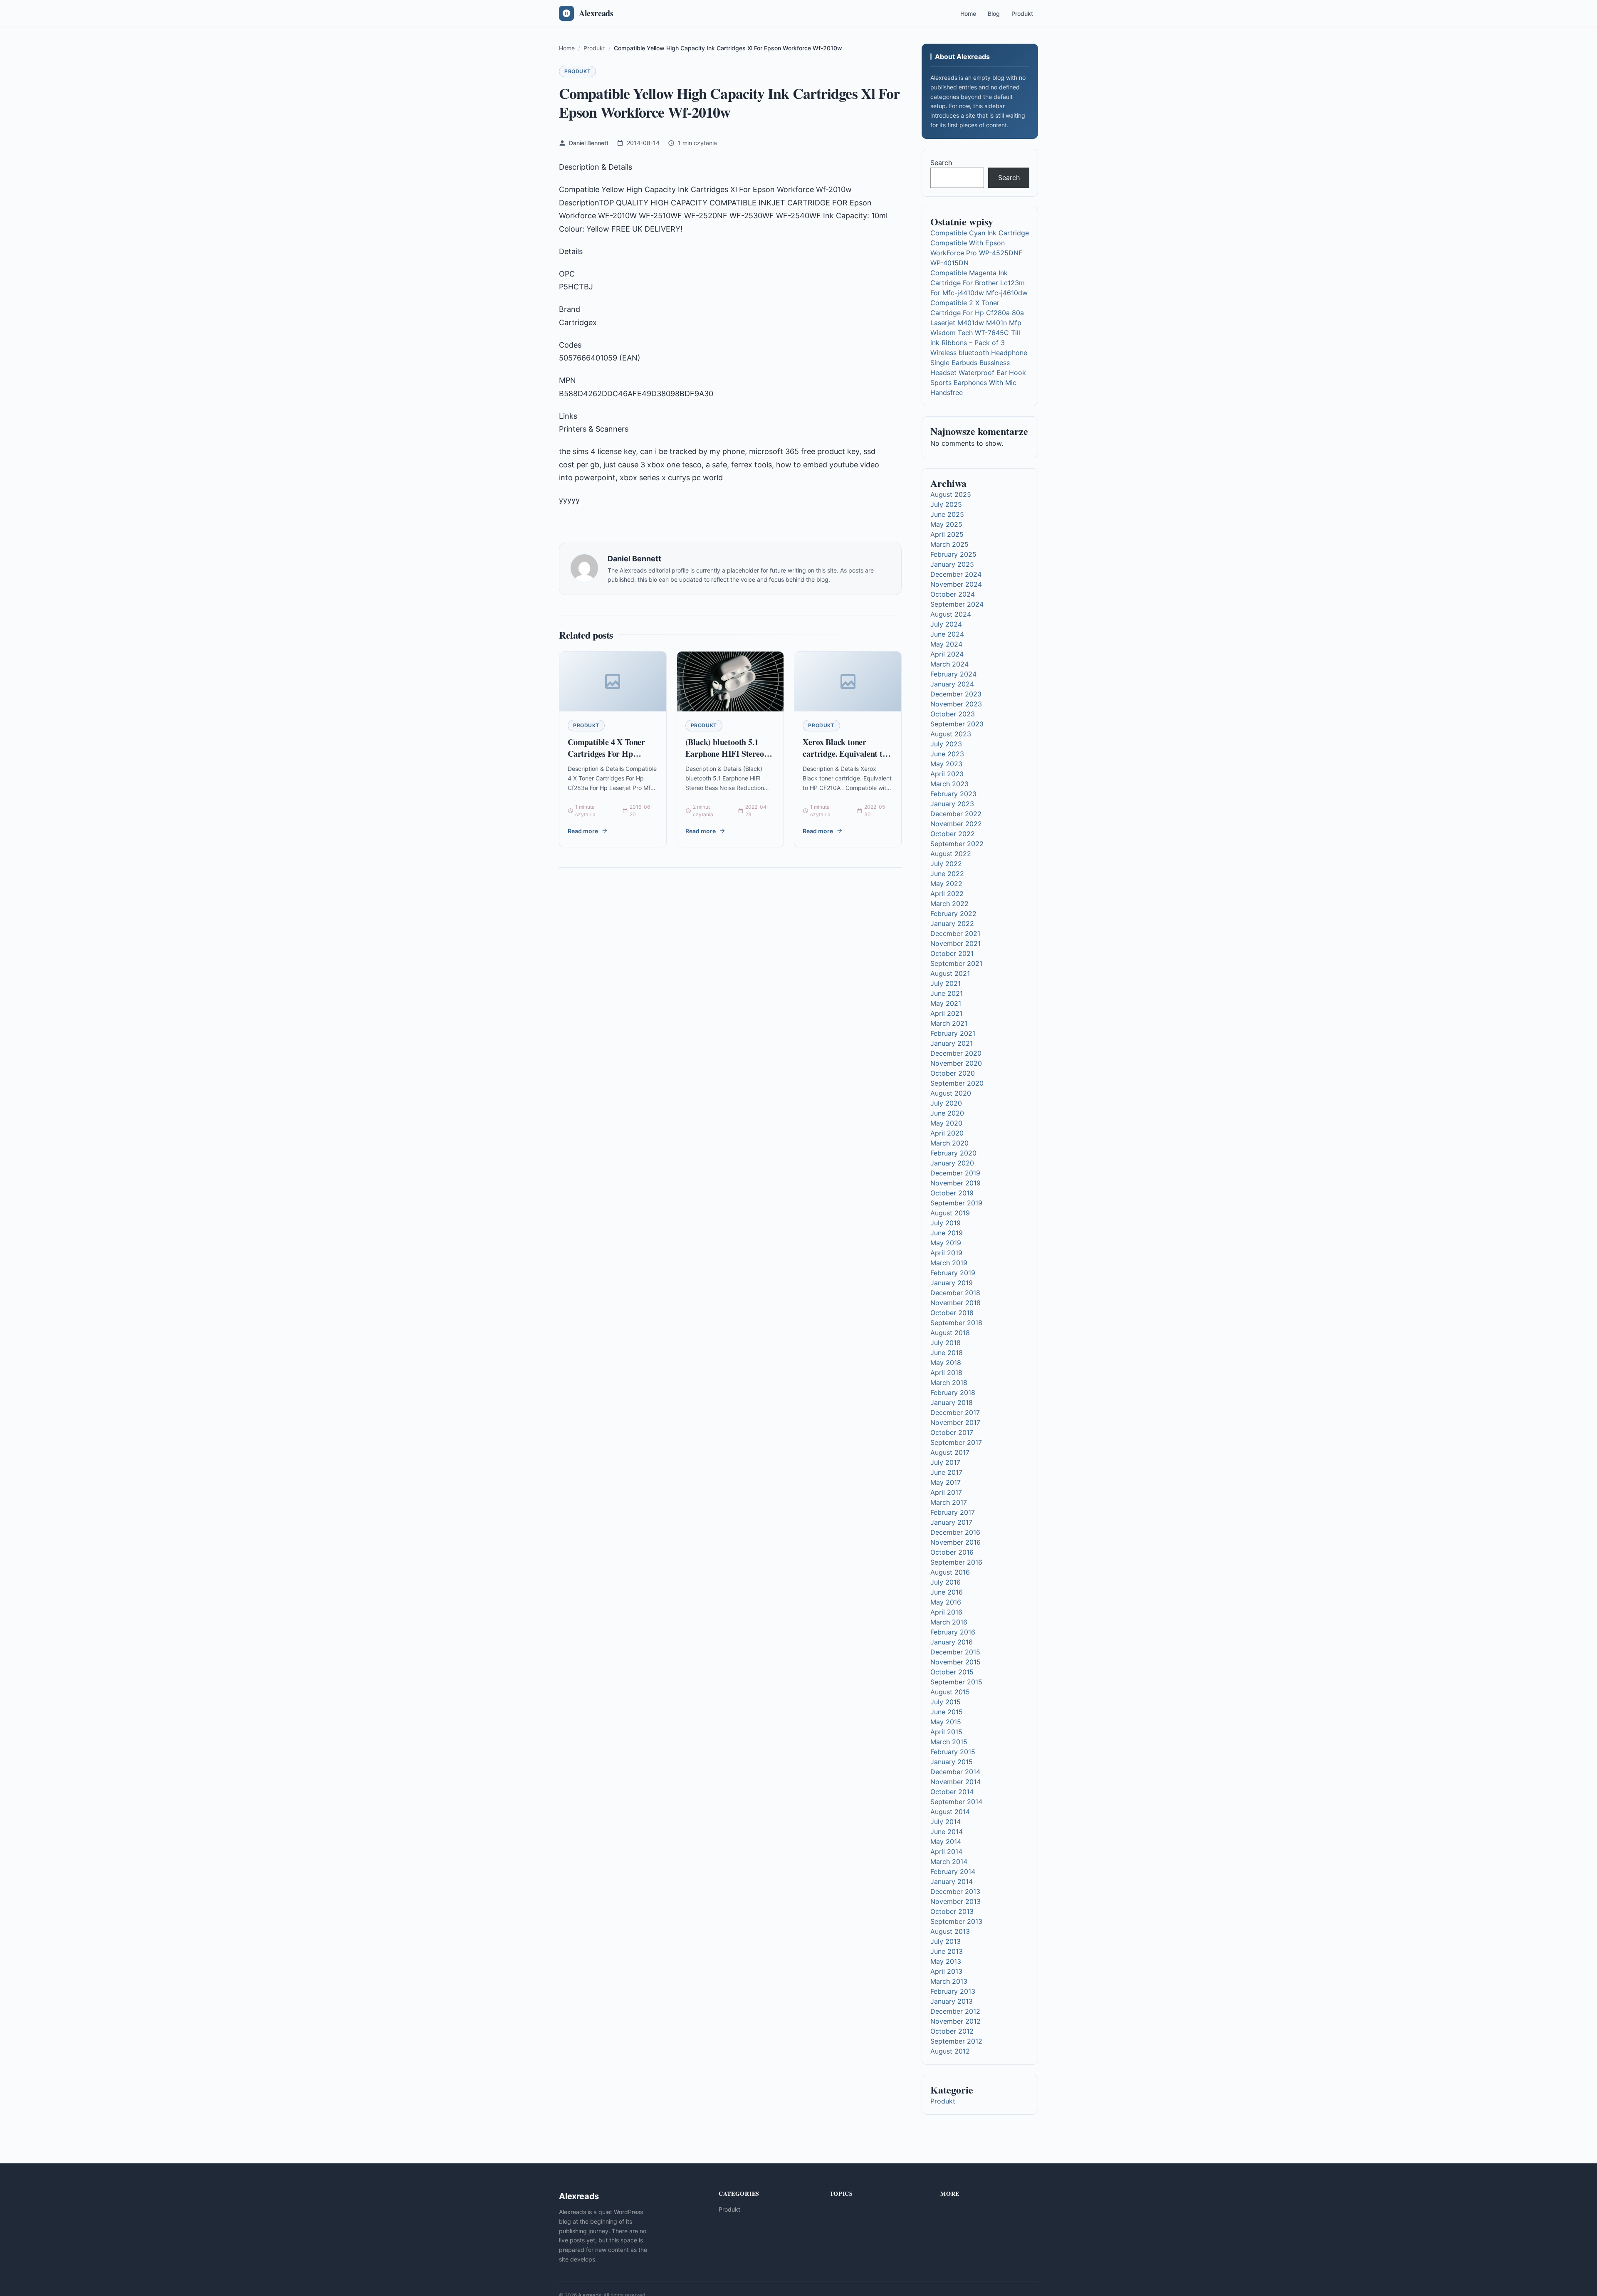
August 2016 (950, 1572)
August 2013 (950, 1931)
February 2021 (953, 1033)
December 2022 (956, 814)
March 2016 (949, 1622)
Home (968, 14)
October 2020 (953, 1073)
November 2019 (955, 1183)
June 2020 (947, 1113)
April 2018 (946, 1373)
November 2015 (955, 1662)
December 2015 (955, 1652)
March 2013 (949, 1981)
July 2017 (945, 1462)
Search (941, 163)
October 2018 (952, 1313)
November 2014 (955, 1782)
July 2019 (946, 1223)
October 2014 (952, 1792)
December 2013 (955, 1891)
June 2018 (947, 1353)
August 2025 (951, 494)
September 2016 (956, 1562)
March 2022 (949, 904)
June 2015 (947, 1712)
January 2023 (952, 804)
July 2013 (946, 1941)
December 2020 (956, 1053)
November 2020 (956, 1063)
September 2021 (956, 963)
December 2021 (955, 933)
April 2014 (946, 1852)
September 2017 (956, 1442)
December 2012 (955, 2011)
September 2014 (956, 1802)
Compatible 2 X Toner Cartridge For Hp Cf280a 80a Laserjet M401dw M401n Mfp (977, 313)
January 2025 (952, 564)
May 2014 (946, 1842)
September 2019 (956, 1203)
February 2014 (953, 1871)
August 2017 (950, 1452)
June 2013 (947, 1951)
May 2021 (946, 1003)
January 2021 (952, 1043)
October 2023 (953, 714)
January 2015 (952, 1762)
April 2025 (947, 534)
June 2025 (947, 514)
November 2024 (956, 584)
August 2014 (950, 1812)
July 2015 (946, 1702)
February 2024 (953, 674)
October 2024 (953, 594)
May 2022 (946, 884)
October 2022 (953, 834)
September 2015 (956, 1682)
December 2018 (955, 1293)
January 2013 (952, 2001)
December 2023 (956, 694)
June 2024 (947, 634)
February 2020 (953, 1153)
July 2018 (946, 1343)
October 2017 (952, 1432)
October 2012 (952, 2031)
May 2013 (946, 1961)
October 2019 (952, 1193)
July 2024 (946, 624)
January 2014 (952, 1881)
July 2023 (946, 744)
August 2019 (950, 1213)
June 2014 (947, 1832)
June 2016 (947, 1592)
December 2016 (955, 1532)
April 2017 (946, 1492)
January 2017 (951, 1522)
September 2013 (956, 1921)
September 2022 (957, 844)
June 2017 (946, 1472)
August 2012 (950, 2051)
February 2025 (953, 554)
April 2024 (947, 654)
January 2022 (952, 923)
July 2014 (946, 1822)
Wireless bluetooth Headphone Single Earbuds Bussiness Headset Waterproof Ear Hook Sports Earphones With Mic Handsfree (979, 373)
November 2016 (955, 1542)
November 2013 (955, 1901)
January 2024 (952, 684)
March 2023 (949, 784)
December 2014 (955, 1772)
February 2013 (953, 1991)
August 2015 (950, 1692)
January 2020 (952, 1163)
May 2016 (946, 1602)
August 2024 (951, 614)
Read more (583, 831)
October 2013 (952, 1911)
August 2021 (950, 973)
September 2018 (956, 1323)
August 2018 (950, 1333)
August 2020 (951, 1093)
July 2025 (946, 504)
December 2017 (955, 1412)
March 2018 (949, 1383)
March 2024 (949, 664)
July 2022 (946, 864)
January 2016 (952, 1642)
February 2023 (953, 794)
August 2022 (951, 854)
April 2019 (946, 1253)
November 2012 (955, 2021)
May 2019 (946, 1243)
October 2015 (952, 1672)
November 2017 (955, 1422)
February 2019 (953, 1273)
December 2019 (955, 1173)
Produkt (1022, 14)
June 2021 (947, 993)
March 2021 (949, 1023)
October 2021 (952, 953)
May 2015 (946, 1722)
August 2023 (951, 734)
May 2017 (946, 1482)
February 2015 (953, 1752)
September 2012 (956, 2041)
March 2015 (949, 1742)
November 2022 (956, 824)
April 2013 (946, 1971)
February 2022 (953, 913)
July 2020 (946, 1103)
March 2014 (949, 1861)
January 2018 (952, 1402)
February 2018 (953, 1392)
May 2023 (946, 764)
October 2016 (952, 1552)
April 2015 (946, 1732)
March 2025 (949, 544)
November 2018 (955, 1303)
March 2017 (949, 1502)
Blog (994, 14)
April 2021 (946, 1013)
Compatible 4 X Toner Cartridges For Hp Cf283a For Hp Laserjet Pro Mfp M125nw (609, 759)
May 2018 (946, 1363)
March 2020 (949, 1143)
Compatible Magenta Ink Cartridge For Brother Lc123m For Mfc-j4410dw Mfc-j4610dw (979, 283)
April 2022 (947, 894)
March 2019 (949, 1263)
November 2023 (956, 704)
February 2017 (953, 1512)
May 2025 (946, 524)
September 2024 (957, 604)
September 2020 (957, 1083)
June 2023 (947, 754)
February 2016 (953, 1632)
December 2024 (956, 574)
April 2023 (947, 774)
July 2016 (946, 1582)
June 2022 (947, 874)
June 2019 (947, 1233)
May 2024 (946, 644)
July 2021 (946, 983)
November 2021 (955, 943)
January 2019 (952, 1283)
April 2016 (946, 1612)
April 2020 (947, 1133)
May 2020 (946, 1123)
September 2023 (957, 724)
